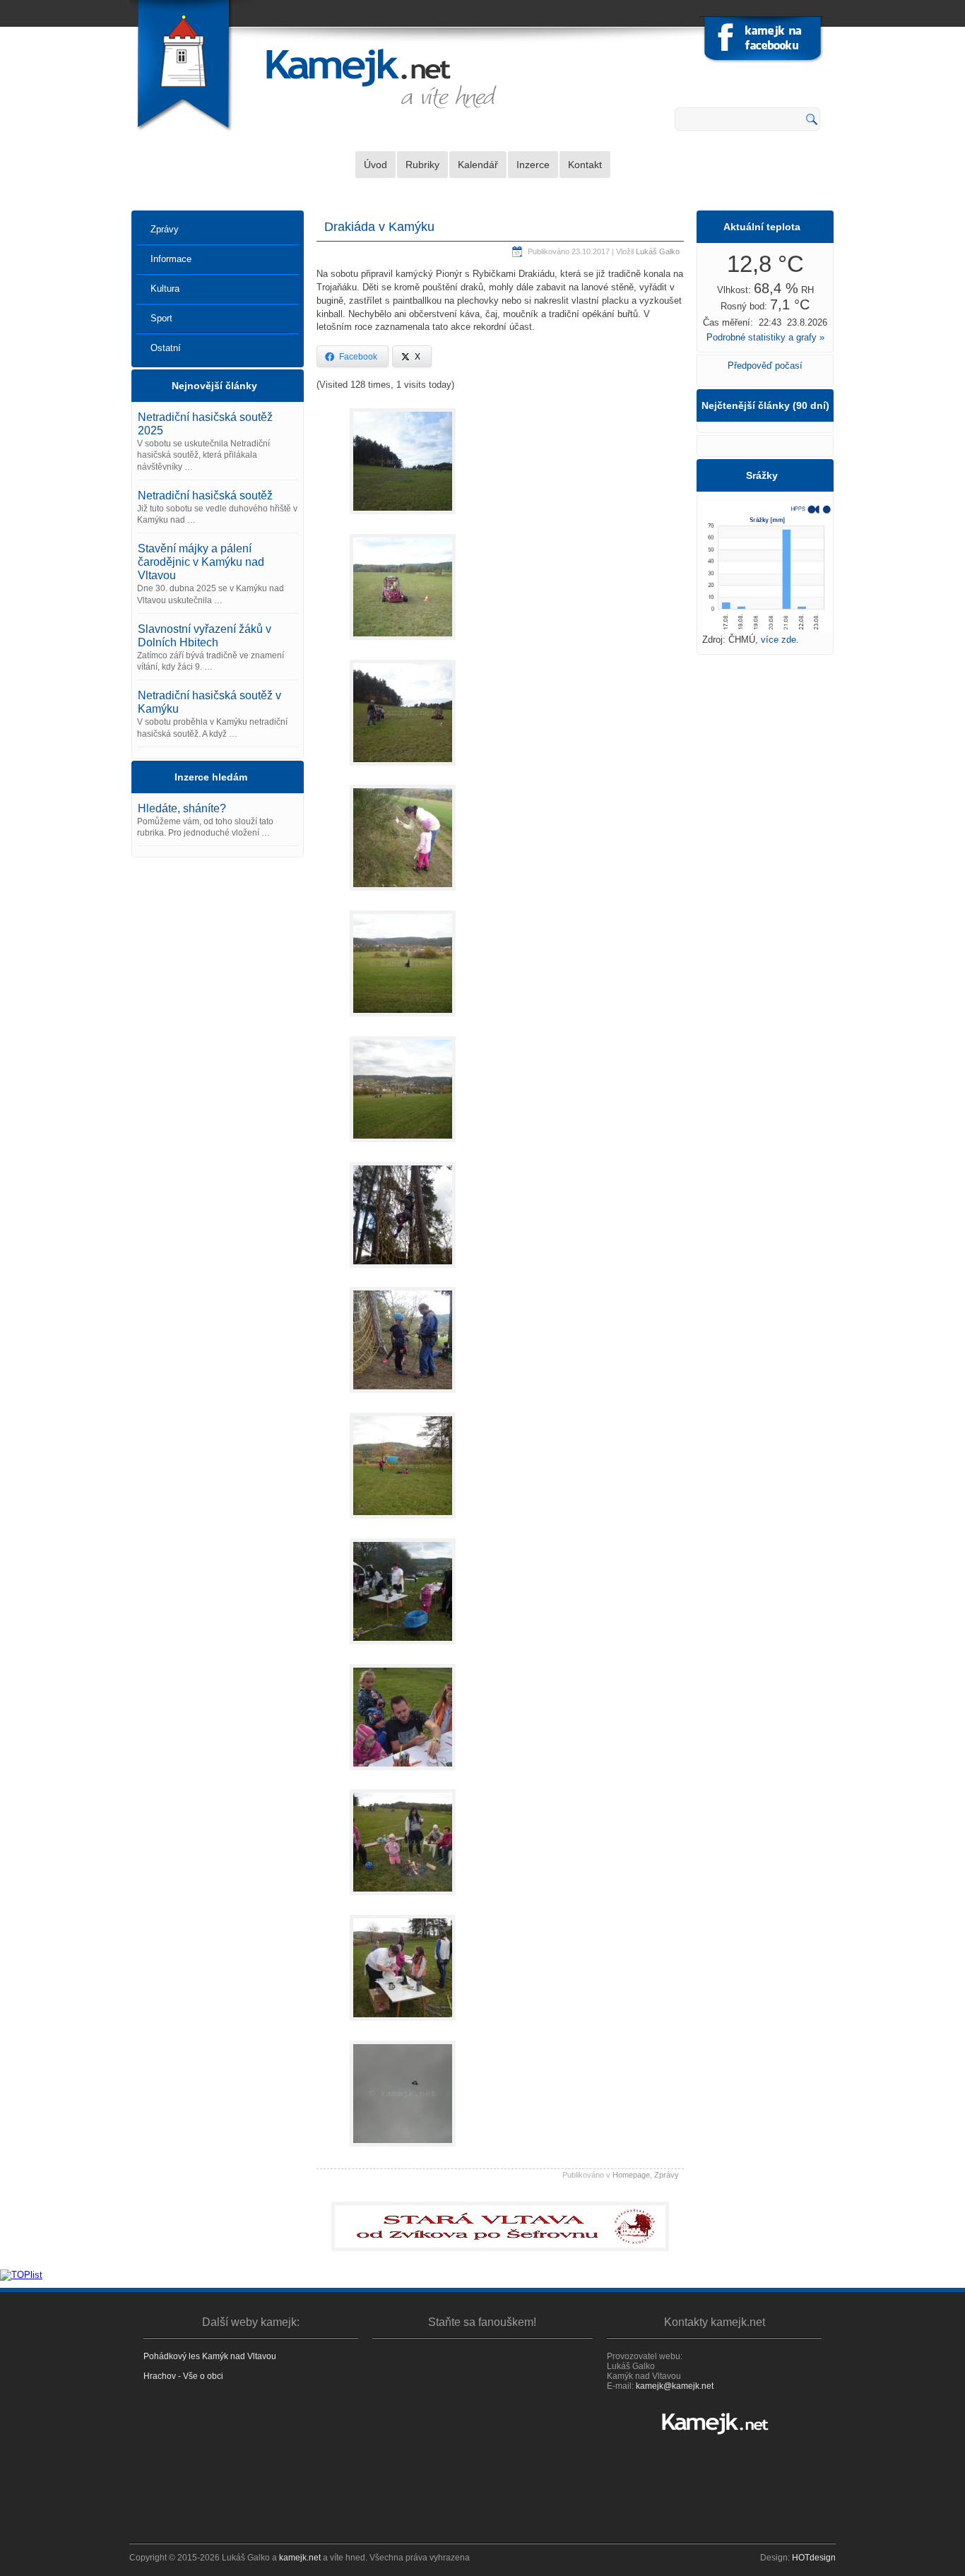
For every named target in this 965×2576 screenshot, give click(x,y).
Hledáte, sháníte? (182, 808)
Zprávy (165, 229)
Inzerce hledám (211, 777)
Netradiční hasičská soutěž (205, 495)
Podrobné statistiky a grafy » (765, 337)
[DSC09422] (403, 1146)
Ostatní (166, 348)
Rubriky (422, 165)
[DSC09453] (403, 2025)
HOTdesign (814, 2558)
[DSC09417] (403, 644)
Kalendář (478, 165)
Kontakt (585, 165)
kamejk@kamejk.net (675, 2386)
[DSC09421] (403, 1020)
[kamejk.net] (714, 2423)
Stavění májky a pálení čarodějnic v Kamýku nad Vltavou (201, 562)
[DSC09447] (403, 1648)
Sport (161, 318)
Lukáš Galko (658, 251)
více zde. (780, 640)
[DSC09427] (403, 1272)
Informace (171, 259)
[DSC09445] (403, 1523)
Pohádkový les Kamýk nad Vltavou (210, 2356)
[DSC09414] (403, 518)
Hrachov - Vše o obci (183, 2376)
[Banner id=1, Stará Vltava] (500, 2226)
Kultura (165, 289)
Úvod (375, 165)
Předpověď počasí (765, 366)
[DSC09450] (403, 1774)
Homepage (631, 2175)
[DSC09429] (403, 1397)
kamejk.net (300, 2558)
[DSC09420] (403, 895)
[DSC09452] (403, 1899)
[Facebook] (763, 41)
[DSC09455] (403, 2150)
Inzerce (533, 165)
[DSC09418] (403, 770)
